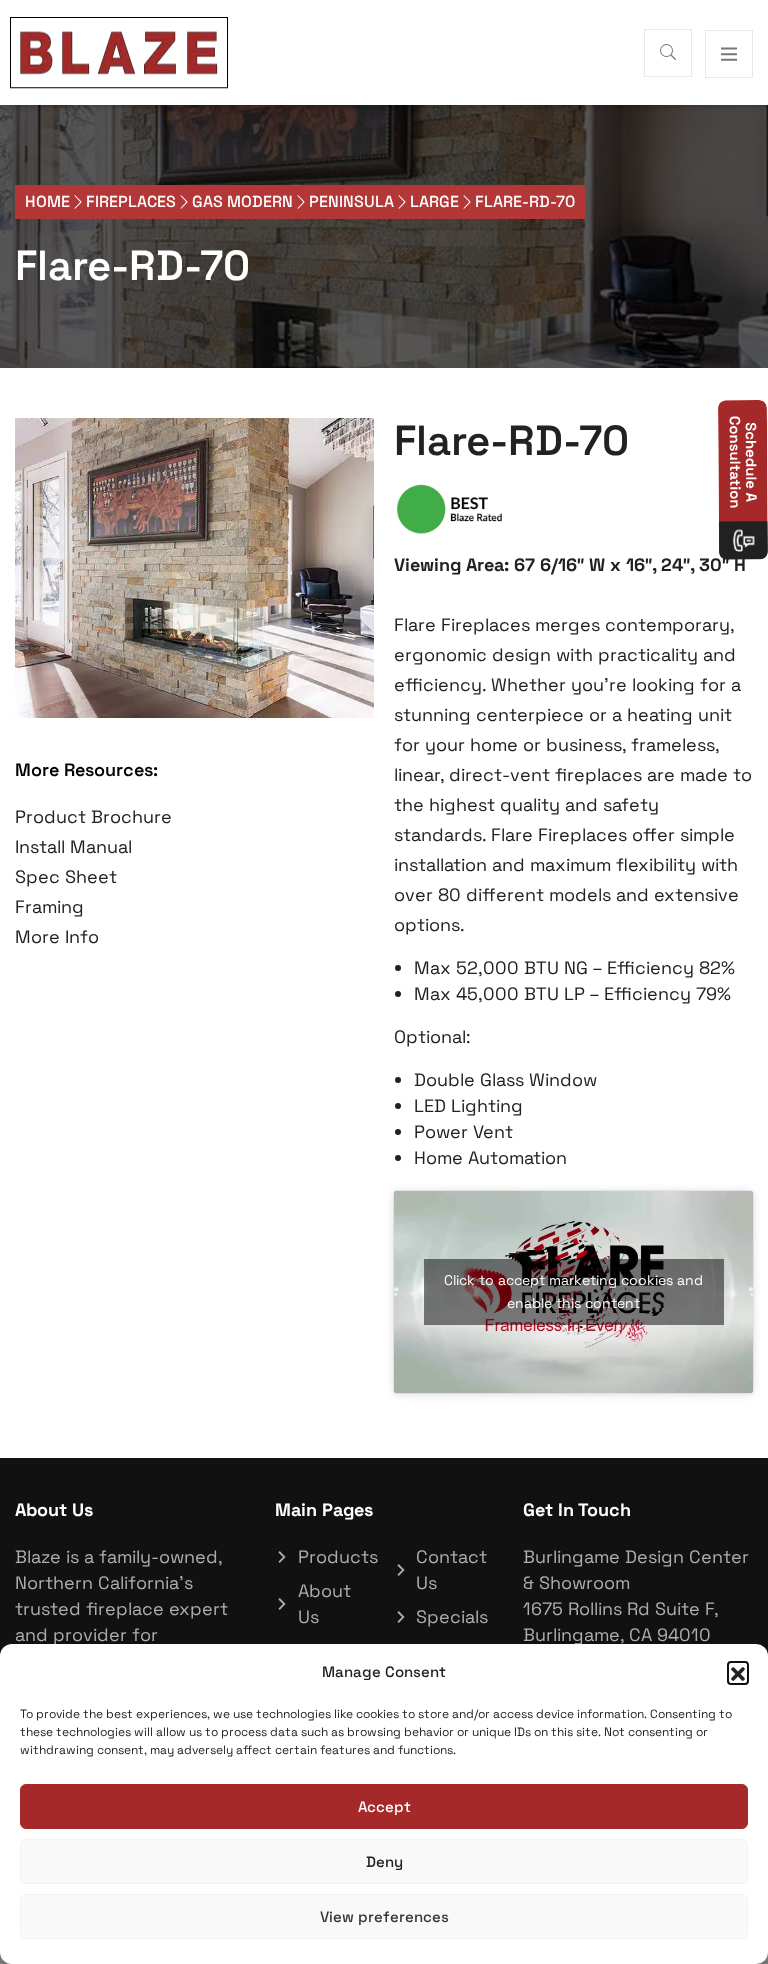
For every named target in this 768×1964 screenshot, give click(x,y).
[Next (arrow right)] (733, 982)
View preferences (384, 1916)
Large (434, 201)
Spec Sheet (66, 876)
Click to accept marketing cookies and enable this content (573, 1291)
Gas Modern (242, 201)
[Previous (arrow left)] (35, 982)
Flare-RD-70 (132, 265)
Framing (49, 906)
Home (47, 201)
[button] (738, 1672)
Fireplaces (131, 201)
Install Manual (73, 846)
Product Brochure (93, 816)
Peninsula (351, 201)
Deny (384, 1861)
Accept (384, 1806)
